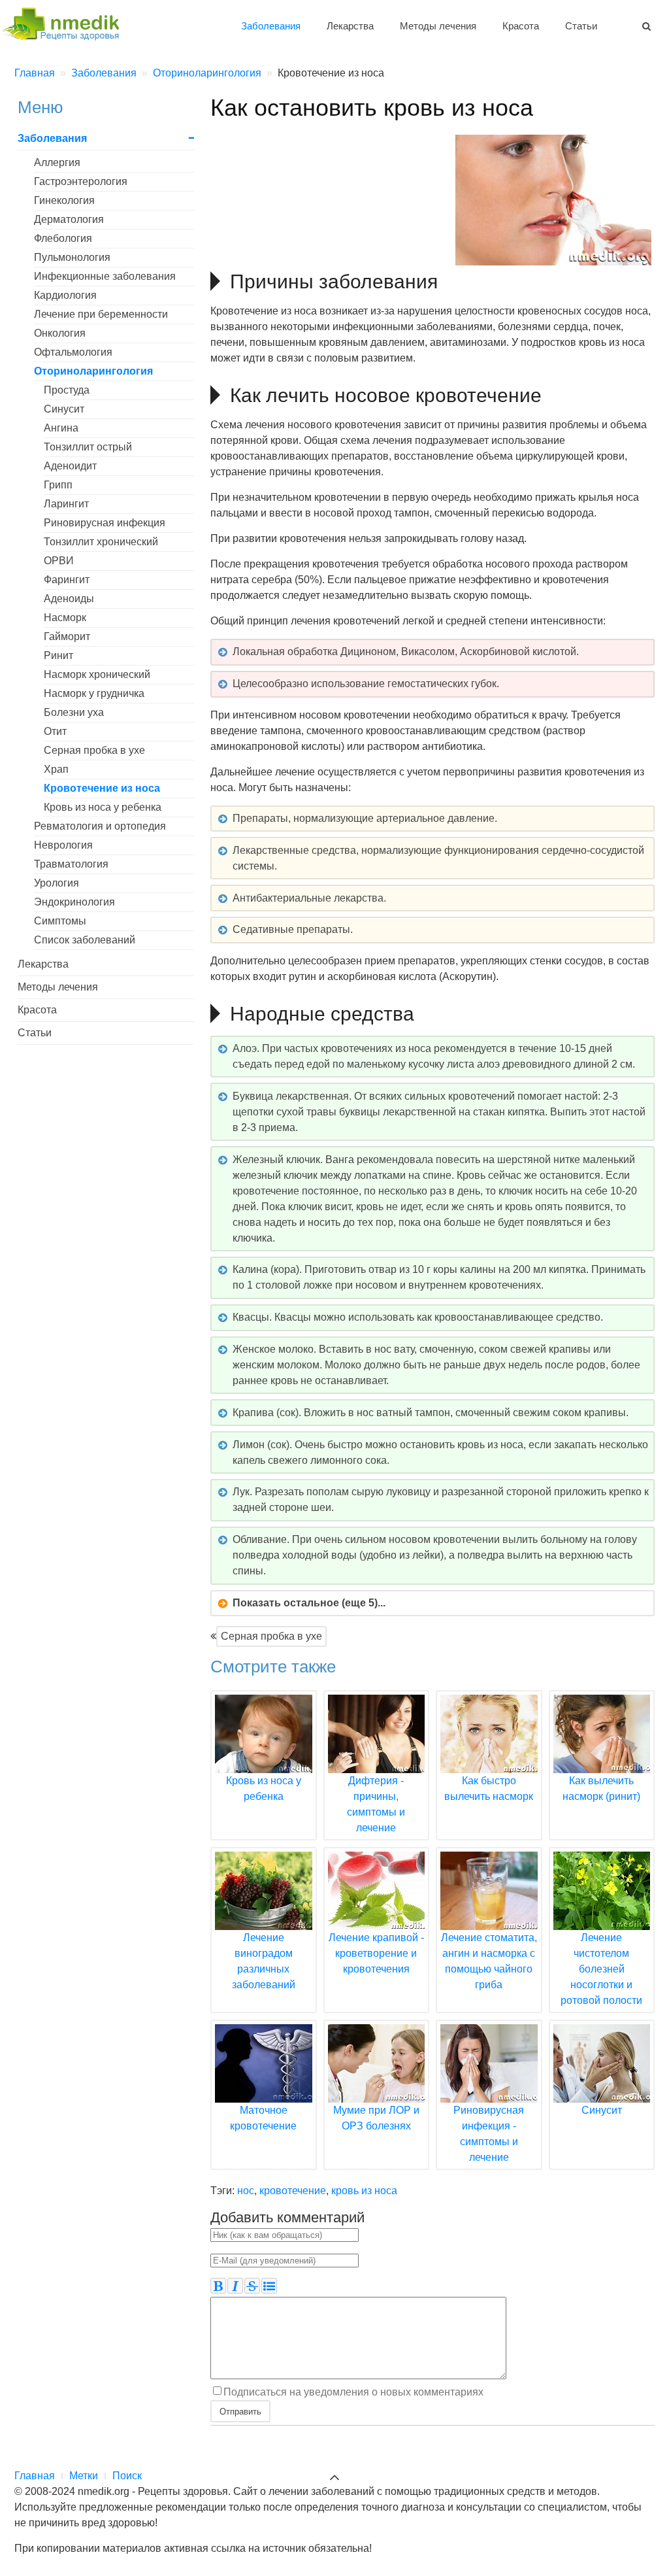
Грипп (58, 485)
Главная (35, 2476)
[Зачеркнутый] (252, 2286)
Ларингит (66, 504)
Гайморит (67, 636)
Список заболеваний (85, 940)
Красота (521, 26)
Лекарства (350, 26)
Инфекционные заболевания (105, 276)
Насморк (65, 618)
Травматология (71, 864)
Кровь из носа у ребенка (103, 807)
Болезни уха (74, 712)
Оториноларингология (93, 371)
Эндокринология (74, 902)
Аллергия (57, 162)
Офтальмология (73, 352)
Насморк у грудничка (94, 693)
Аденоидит (70, 466)
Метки (84, 2476)
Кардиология (65, 295)
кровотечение (293, 2191)
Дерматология (69, 219)
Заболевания (271, 26)
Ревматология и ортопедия (100, 826)
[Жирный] (218, 2286)
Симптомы (60, 921)
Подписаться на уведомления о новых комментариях (353, 2392)
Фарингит (67, 580)
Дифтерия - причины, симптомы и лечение (376, 1804)
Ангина (61, 428)
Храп (56, 769)
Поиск (127, 2476)
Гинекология (64, 200)
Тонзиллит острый (88, 447)
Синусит (64, 409)
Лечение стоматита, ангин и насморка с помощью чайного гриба (489, 1961)
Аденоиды (69, 599)
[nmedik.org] (67, 22)
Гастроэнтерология (81, 181)
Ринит (58, 655)
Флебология (63, 238)
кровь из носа (364, 2191)
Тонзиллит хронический (101, 542)
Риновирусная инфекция (105, 523)
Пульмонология (72, 257)
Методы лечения (438, 26)
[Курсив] (235, 2286)
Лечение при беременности (101, 314)
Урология (57, 883)
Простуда (67, 390)
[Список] (269, 2286)
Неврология (63, 845)
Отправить (240, 2411)
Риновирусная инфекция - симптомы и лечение (489, 2134)
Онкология (60, 333)
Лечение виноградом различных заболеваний (264, 1961)
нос (246, 2191)
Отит (55, 731)
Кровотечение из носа (102, 788)
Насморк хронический (97, 674)
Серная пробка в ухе (271, 1636)
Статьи (581, 26)
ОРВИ (59, 561)
